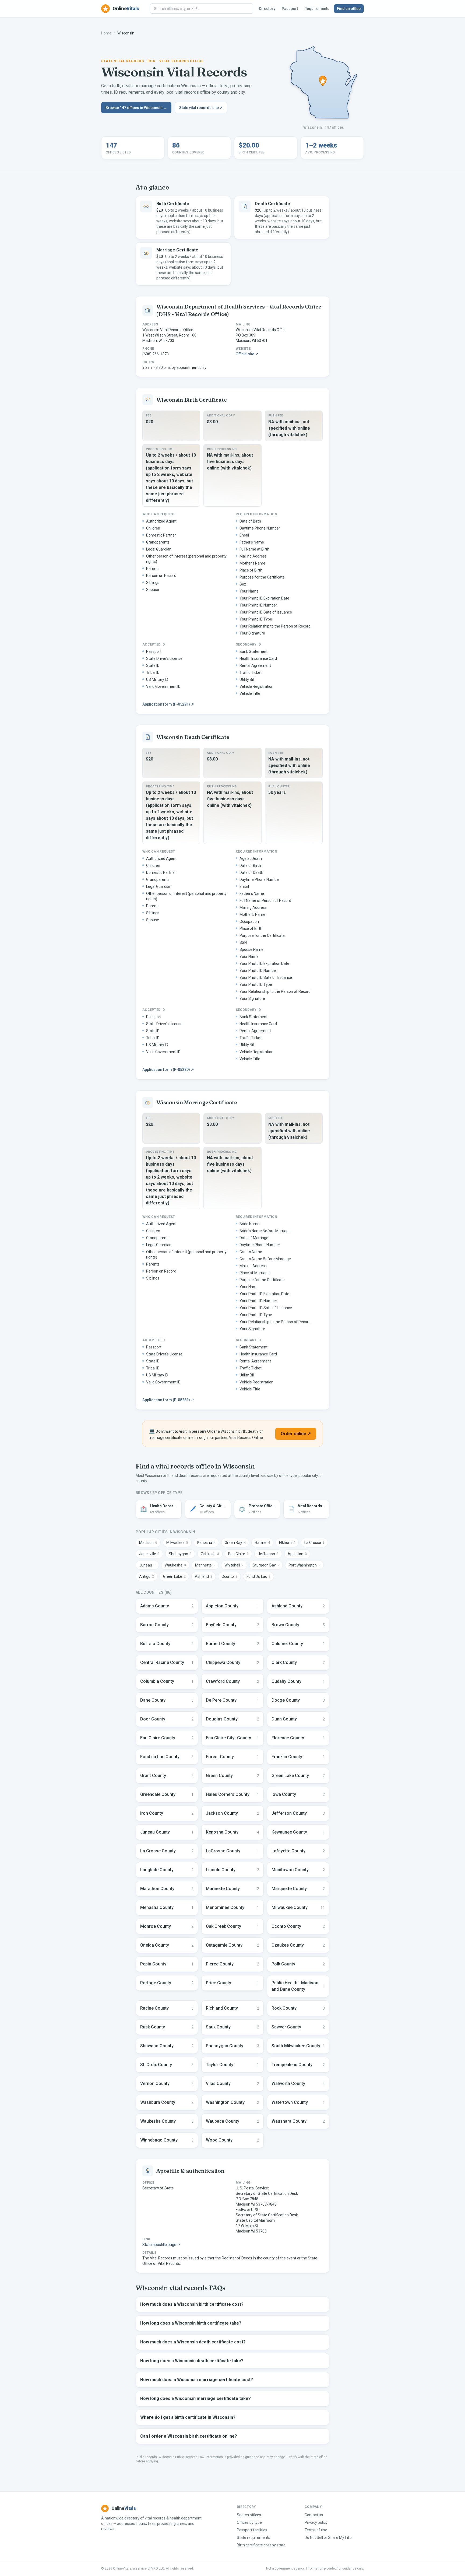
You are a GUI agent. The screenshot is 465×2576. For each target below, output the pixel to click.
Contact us (314, 2515)
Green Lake (174, 1576)
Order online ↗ (296, 1434)
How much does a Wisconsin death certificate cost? (193, 2342)
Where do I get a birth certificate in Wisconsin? (188, 2417)
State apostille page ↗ (161, 2245)
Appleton (297, 1554)
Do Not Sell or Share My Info (328, 2538)
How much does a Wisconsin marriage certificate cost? (197, 2380)
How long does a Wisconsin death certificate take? (192, 2361)
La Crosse (314, 1543)
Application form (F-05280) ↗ (168, 1070)
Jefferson (268, 1554)
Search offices (249, 2515)
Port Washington (304, 1565)
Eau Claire (238, 1554)
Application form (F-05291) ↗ (168, 704)
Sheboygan (180, 1554)
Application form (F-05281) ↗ (168, 1400)
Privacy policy (316, 2522)
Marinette (205, 1565)
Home (106, 33)
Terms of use (316, 2530)
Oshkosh (210, 1554)
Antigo (147, 1576)
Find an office (349, 9)
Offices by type (249, 2522)
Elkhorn (287, 1543)
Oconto (229, 1576)
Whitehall (234, 1565)
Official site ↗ (247, 354)
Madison (148, 1543)
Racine (262, 1543)
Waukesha (175, 1565)
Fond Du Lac (258, 1576)
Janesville (149, 1554)
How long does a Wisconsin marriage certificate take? (195, 2398)
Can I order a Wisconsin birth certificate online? (189, 2436)
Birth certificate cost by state (261, 2545)
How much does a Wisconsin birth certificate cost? (192, 2304)
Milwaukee (177, 1543)
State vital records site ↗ (201, 108)
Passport (290, 9)
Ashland (204, 1576)
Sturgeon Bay (266, 1565)
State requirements (253, 2538)
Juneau (147, 1565)
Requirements (317, 9)
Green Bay (235, 1543)
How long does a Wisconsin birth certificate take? (191, 2323)
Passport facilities (252, 2530)
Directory (267, 9)
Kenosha (206, 1543)
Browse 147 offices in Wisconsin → (136, 108)
